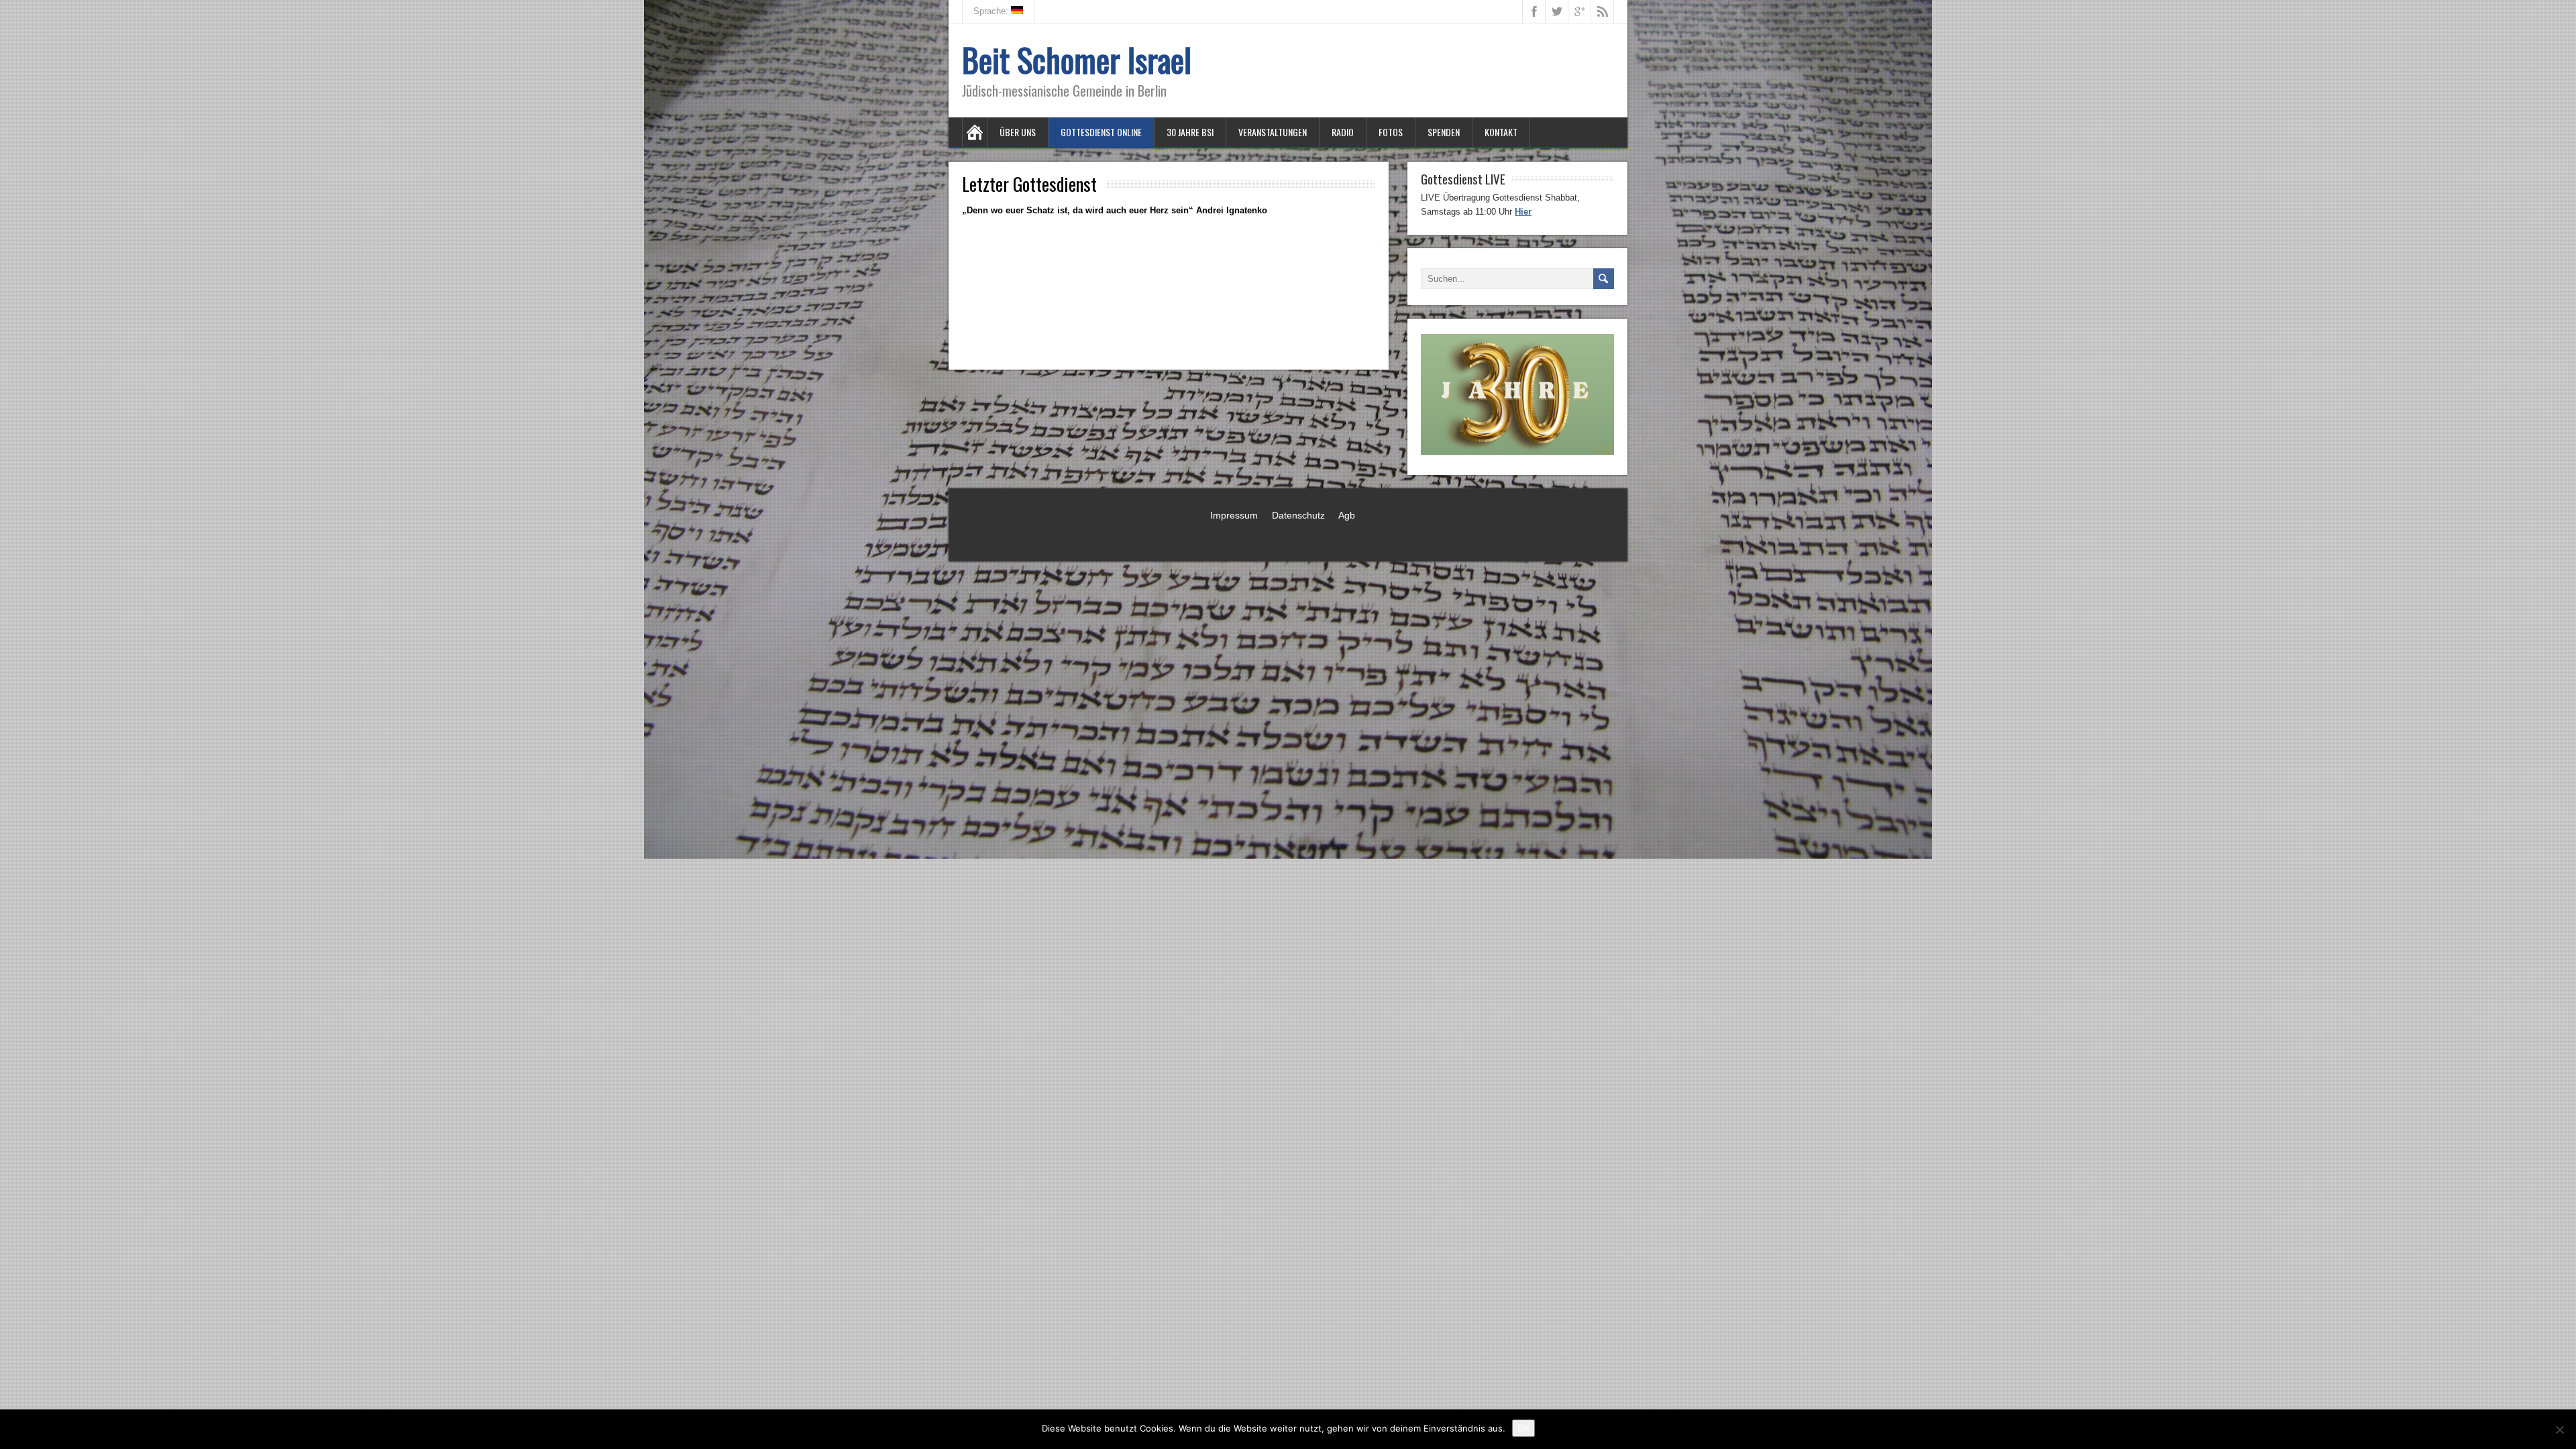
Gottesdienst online (1101, 132)
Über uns (1018, 132)
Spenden (1444, 132)
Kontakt (1501, 132)
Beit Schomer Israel (1077, 59)
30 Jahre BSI (1190, 132)
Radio (1343, 132)
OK (1523, 1428)
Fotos (1391, 132)
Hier (1523, 212)
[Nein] (2559, 1430)
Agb (1347, 515)
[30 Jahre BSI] (1517, 452)
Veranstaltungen (1273, 132)
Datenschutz (1298, 515)
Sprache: (992, 11)
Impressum (1234, 515)
